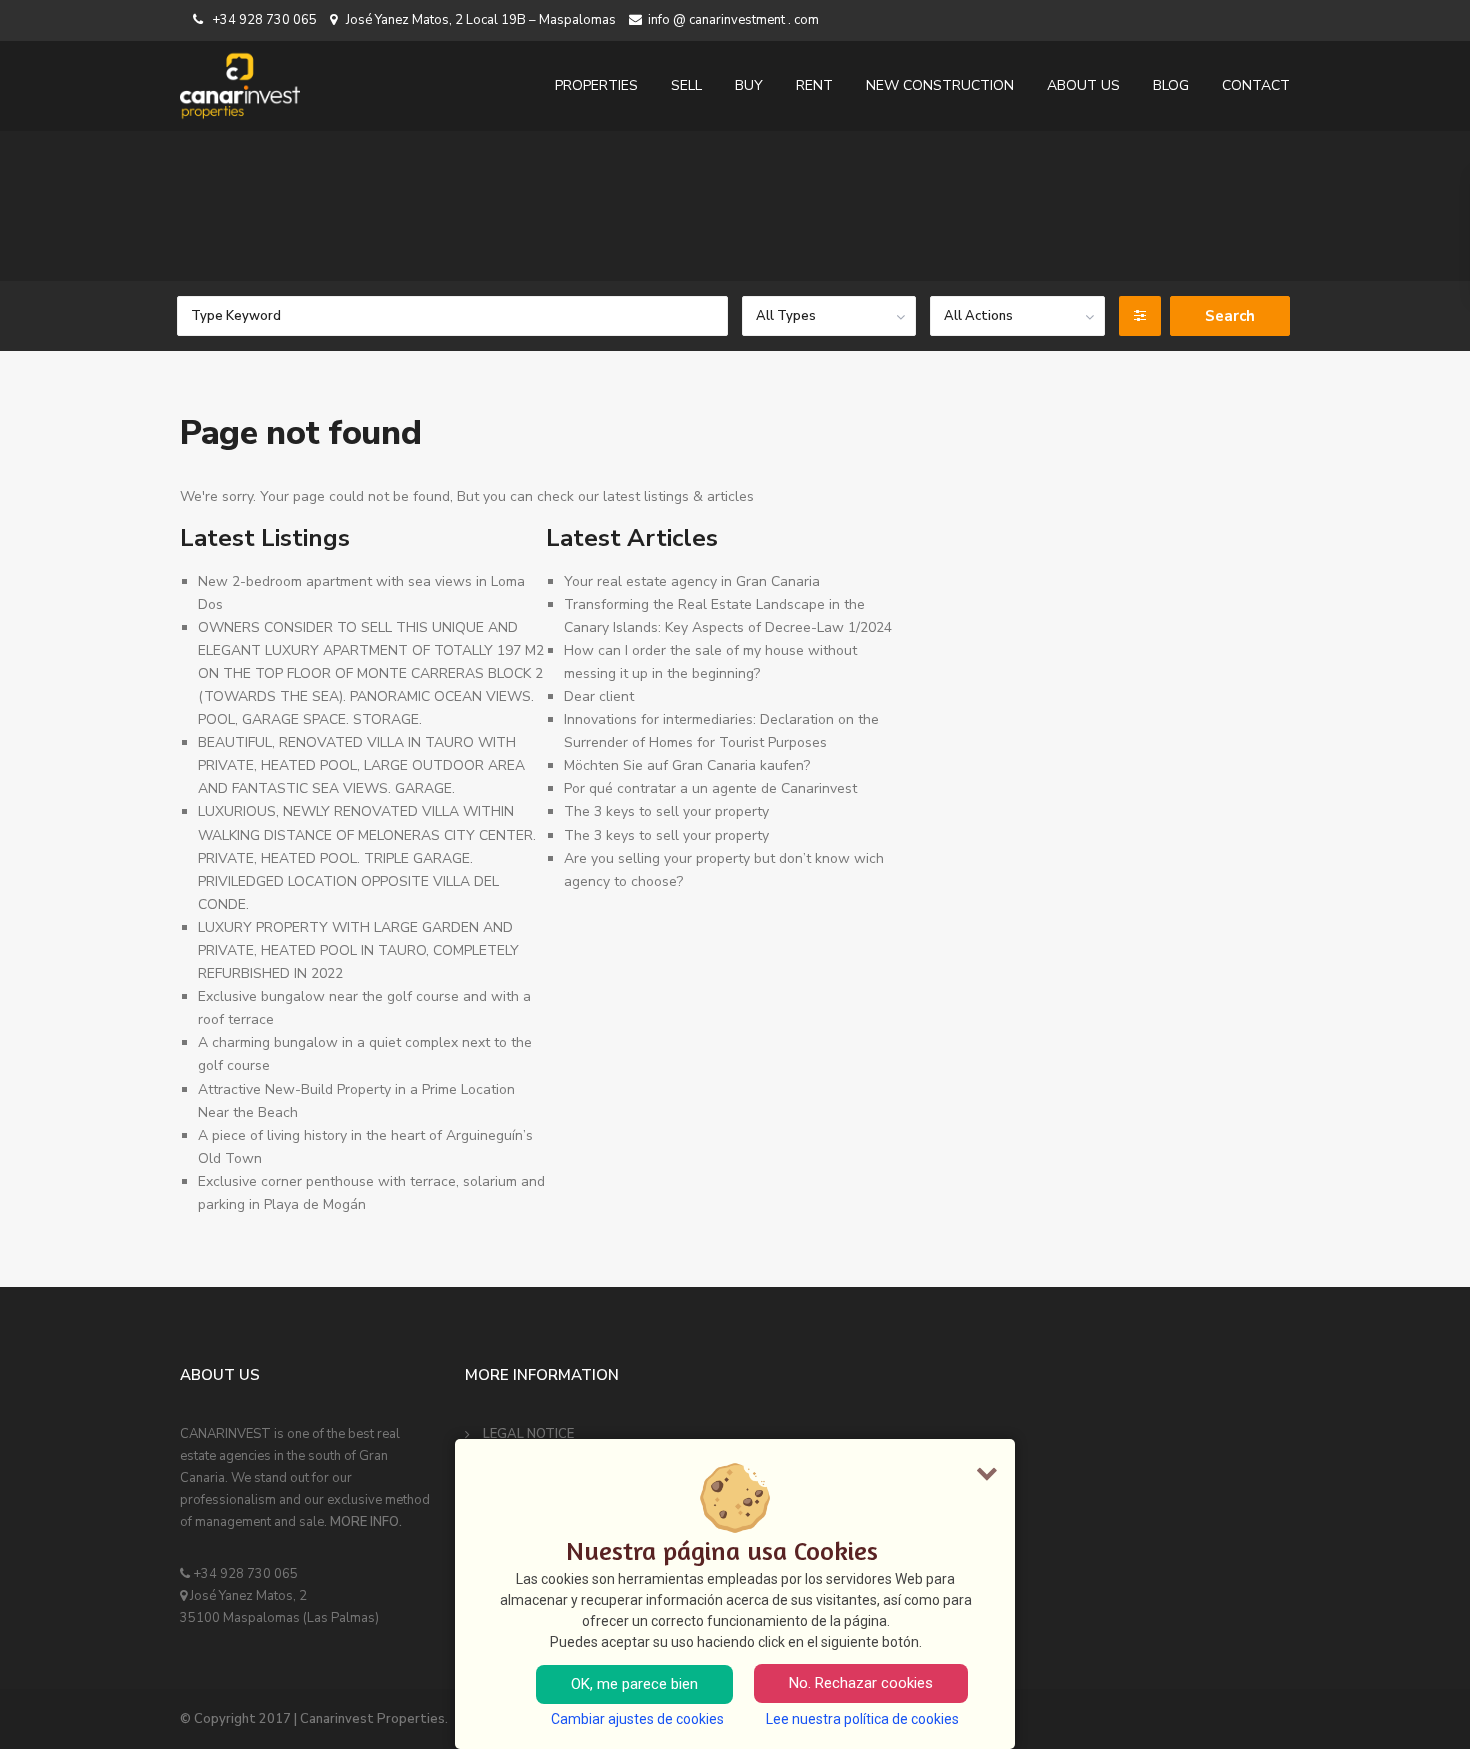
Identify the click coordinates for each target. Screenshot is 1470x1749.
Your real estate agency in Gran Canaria (692, 581)
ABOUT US (1083, 85)
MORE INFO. (366, 1522)
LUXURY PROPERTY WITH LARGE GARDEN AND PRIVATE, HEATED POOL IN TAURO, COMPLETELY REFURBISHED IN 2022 (358, 950)
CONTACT (1256, 85)
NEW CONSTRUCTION (940, 85)
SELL (686, 85)
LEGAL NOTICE (528, 1434)
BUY (749, 85)
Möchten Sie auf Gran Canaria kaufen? (687, 765)
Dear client (599, 696)
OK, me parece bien (634, 1684)
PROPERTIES (596, 85)
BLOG (1171, 85)
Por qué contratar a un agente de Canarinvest (710, 788)
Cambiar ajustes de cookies (637, 1719)
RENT (814, 85)
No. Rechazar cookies (861, 1683)
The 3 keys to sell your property (666, 811)
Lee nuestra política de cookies (862, 1719)
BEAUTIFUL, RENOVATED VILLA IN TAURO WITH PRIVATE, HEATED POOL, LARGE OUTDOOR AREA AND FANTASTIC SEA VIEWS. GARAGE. (361, 765)
